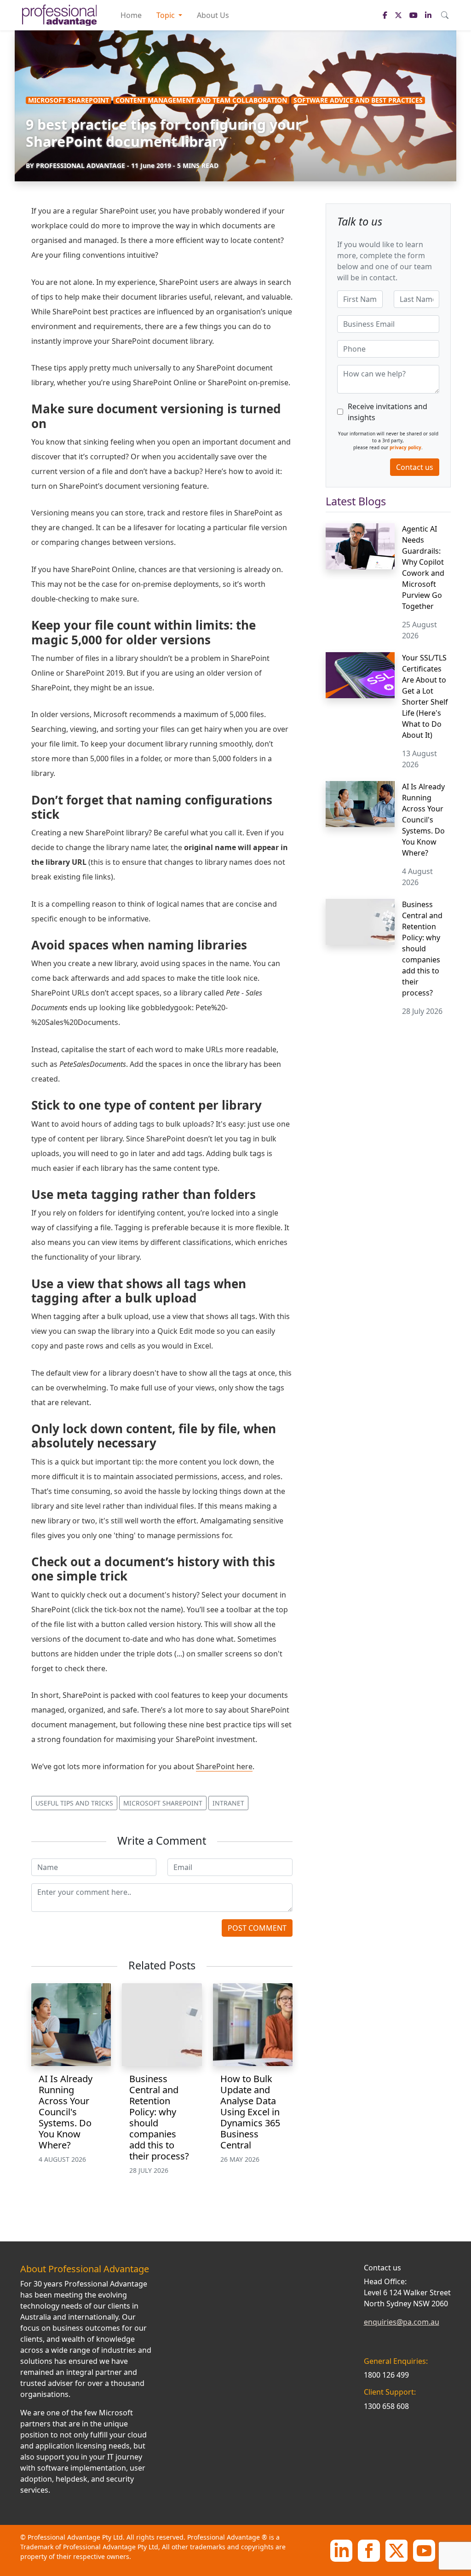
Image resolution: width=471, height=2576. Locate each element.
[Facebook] (369, 2550)
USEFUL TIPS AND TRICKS (74, 1803)
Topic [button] (167, 15)
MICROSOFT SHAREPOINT (69, 100)
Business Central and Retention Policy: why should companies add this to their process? (159, 2117)
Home (131, 15)
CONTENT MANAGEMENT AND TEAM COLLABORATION (201, 100)
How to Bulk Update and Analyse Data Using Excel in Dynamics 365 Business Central (250, 2112)
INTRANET (228, 1803)
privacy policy (405, 447)
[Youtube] (424, 2550)
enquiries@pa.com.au (402, 2322)
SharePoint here (224, 1766)
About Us (213, 15)
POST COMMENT (257, 1928)
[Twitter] (396, 2550)
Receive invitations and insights (388, 412)
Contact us (415, 467)
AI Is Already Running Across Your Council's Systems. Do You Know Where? (66, 2112)
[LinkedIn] (341, 2550)
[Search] (445, 15)
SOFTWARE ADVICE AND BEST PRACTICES (358, 100)
